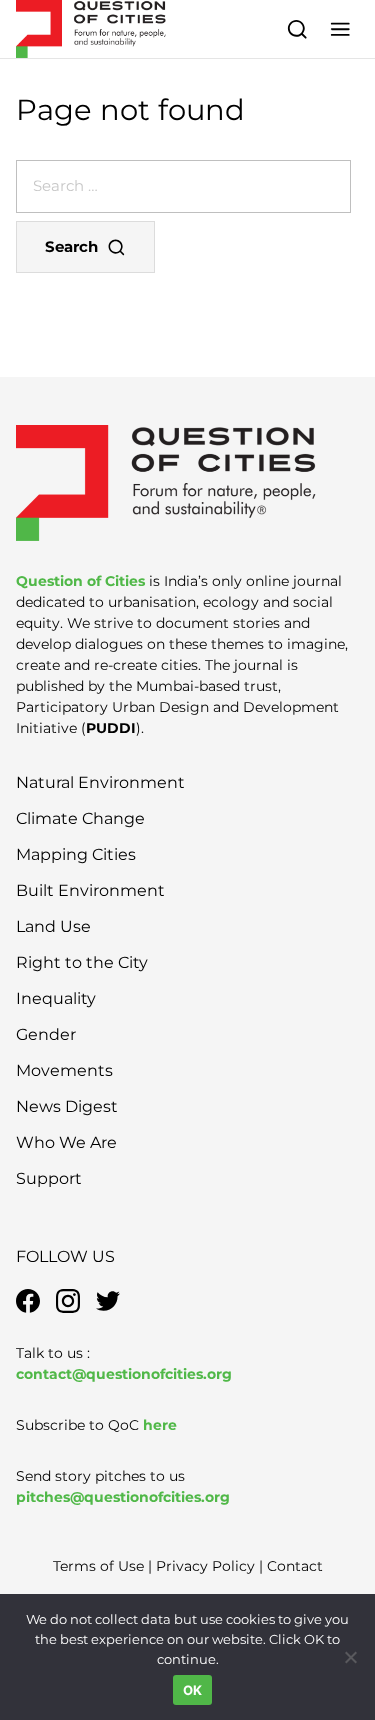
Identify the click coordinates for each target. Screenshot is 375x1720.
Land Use (53, 926)
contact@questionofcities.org (124, 1374)
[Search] (297, 28)
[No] (350, 1657)
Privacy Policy (205, 1566)
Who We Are (66, 1142)
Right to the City (82, 962)
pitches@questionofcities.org (123, 1497)
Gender (46, 1034)
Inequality (56, 998)
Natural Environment (100, 782)
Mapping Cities (76, 854)
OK (193, 1690)
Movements (64, 1070)
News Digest (67, 1106)
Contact (295, 1566)
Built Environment (90, 890)
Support (49, 1178)
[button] (340, 28)
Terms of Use (98, 1566)
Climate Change (80, 818)
